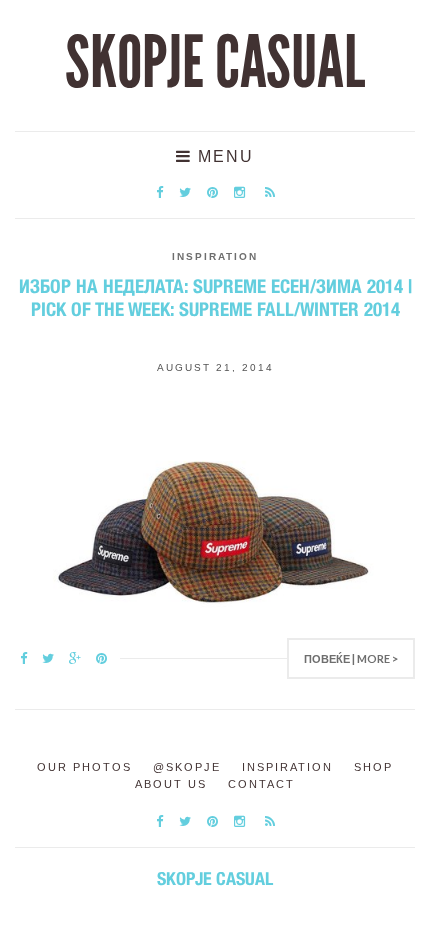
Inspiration (215, 256)
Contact (261, 784)
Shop (373, 767)
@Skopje (187, 767)
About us (171, 784)
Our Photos (84, 767)
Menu (223, 156)
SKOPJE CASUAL (215, 63)
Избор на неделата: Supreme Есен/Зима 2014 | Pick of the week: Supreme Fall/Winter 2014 (215, 297)
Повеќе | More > (351, 658)
